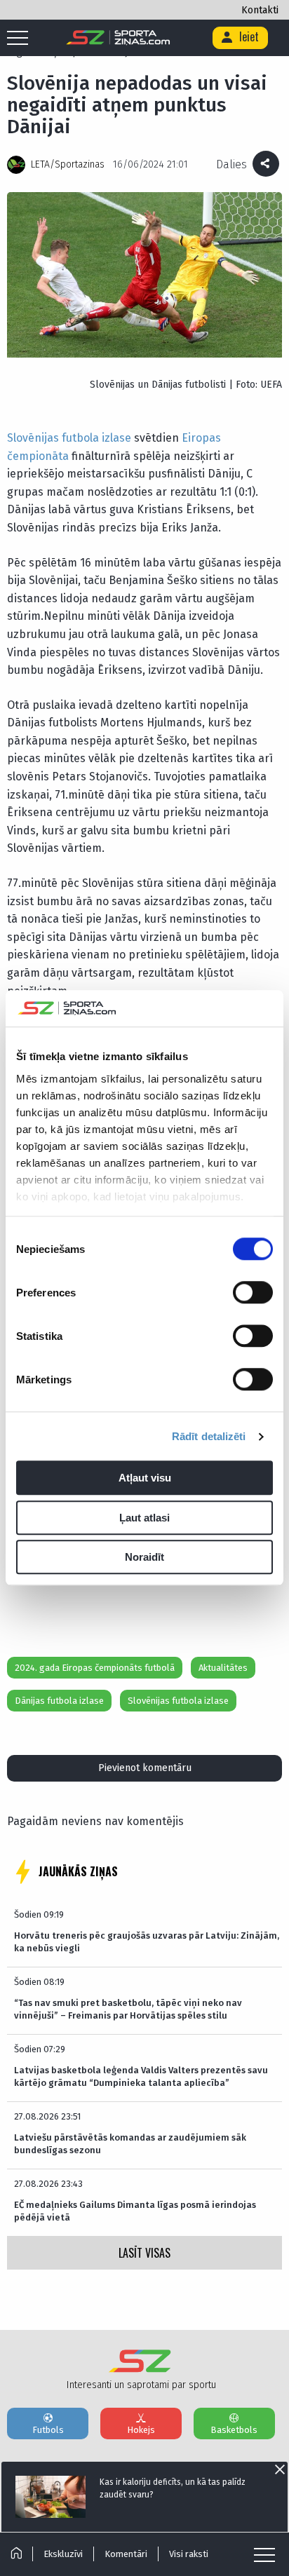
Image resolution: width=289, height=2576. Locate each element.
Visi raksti (189, 2554)
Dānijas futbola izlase (59, 1701)
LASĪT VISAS (144, 2253)
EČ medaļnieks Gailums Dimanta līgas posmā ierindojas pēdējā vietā (135, 2211)
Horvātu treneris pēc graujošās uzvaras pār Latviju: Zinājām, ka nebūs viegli (147, 1942)
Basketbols (234, 2430)
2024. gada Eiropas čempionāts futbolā (95, 1668)
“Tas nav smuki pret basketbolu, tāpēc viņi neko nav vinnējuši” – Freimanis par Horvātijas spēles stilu (128, 2009)
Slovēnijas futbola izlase (69, 438)
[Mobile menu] (21, 39)
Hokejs (141, 2430)
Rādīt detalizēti (209, 1436)
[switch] (253, 1293)
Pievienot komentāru (145, 1768)
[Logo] (118, 38)
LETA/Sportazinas (68, 164)
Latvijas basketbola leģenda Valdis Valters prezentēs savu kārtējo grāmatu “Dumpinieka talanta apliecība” (141, 2076)
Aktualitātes (223, 1668)
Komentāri (126, 2554)
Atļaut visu (145, 1478)
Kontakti (260, 10)
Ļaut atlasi (144, 1518)
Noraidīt (144, 1558)
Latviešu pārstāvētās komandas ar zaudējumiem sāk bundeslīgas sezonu (130, 2144)
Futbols (48, 2430)
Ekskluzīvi (63, 2554)
